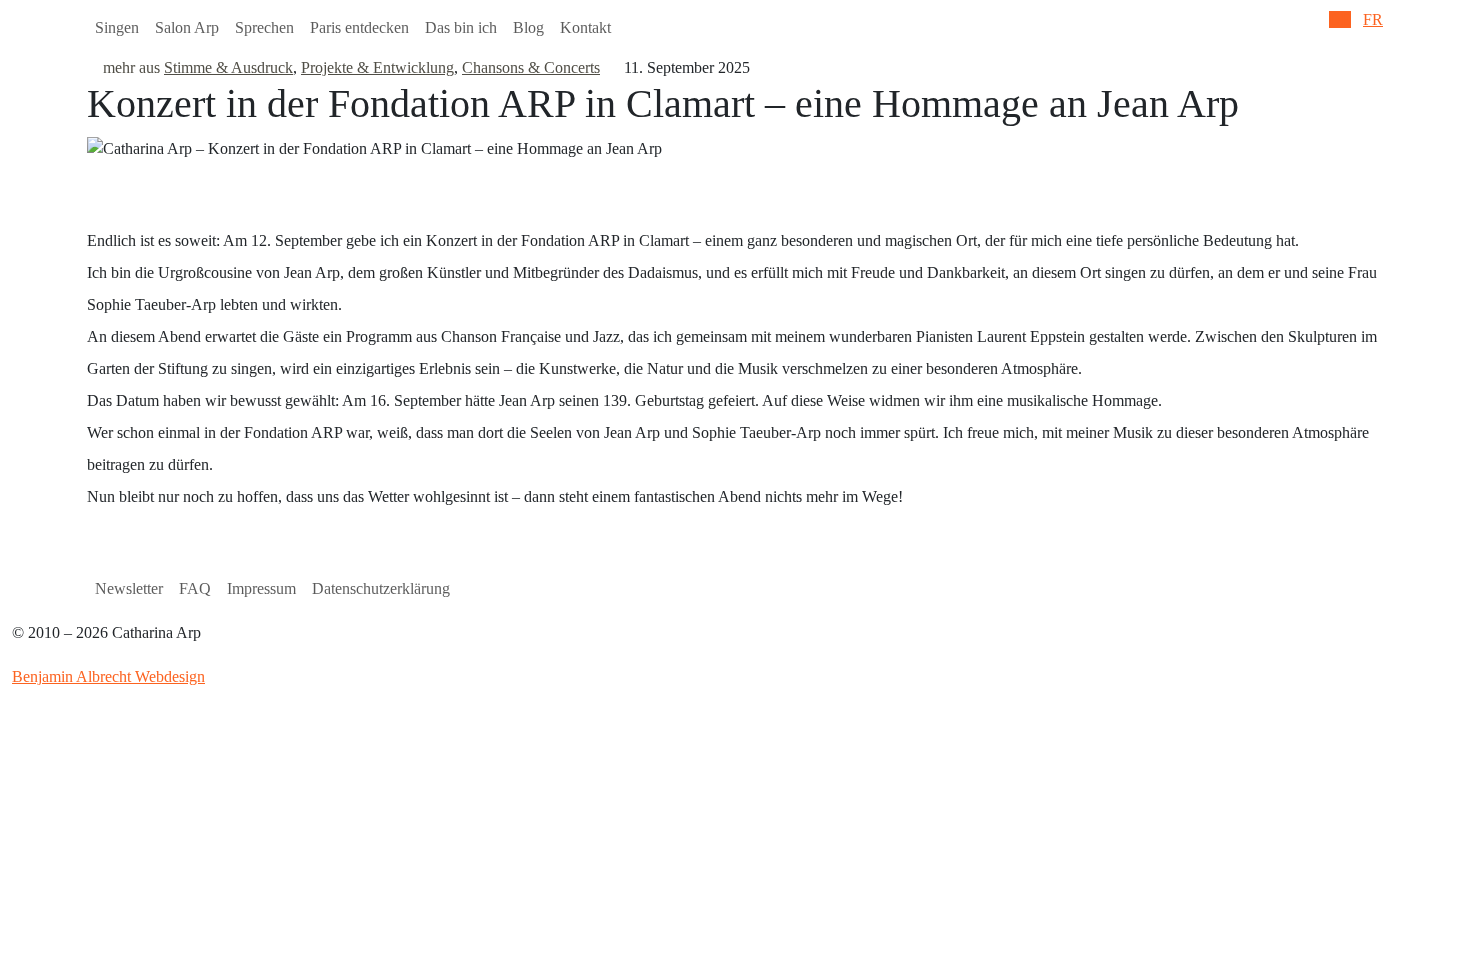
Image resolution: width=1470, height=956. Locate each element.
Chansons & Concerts (531, 67)
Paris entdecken (359, 27)
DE (1340, 19)
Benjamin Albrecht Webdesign (108, 676)
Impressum (261, 588)
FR (1373, 19)
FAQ (195, 588)
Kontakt (585, 27)
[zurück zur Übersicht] (93, 68)
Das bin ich (461, 27)
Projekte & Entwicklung (377, 67)
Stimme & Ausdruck (228, 67)
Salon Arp (187, 27)
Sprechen (264, 27)
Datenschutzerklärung (381, 588)
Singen (117, 27)
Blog (528, 27)
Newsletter (129, 588)
